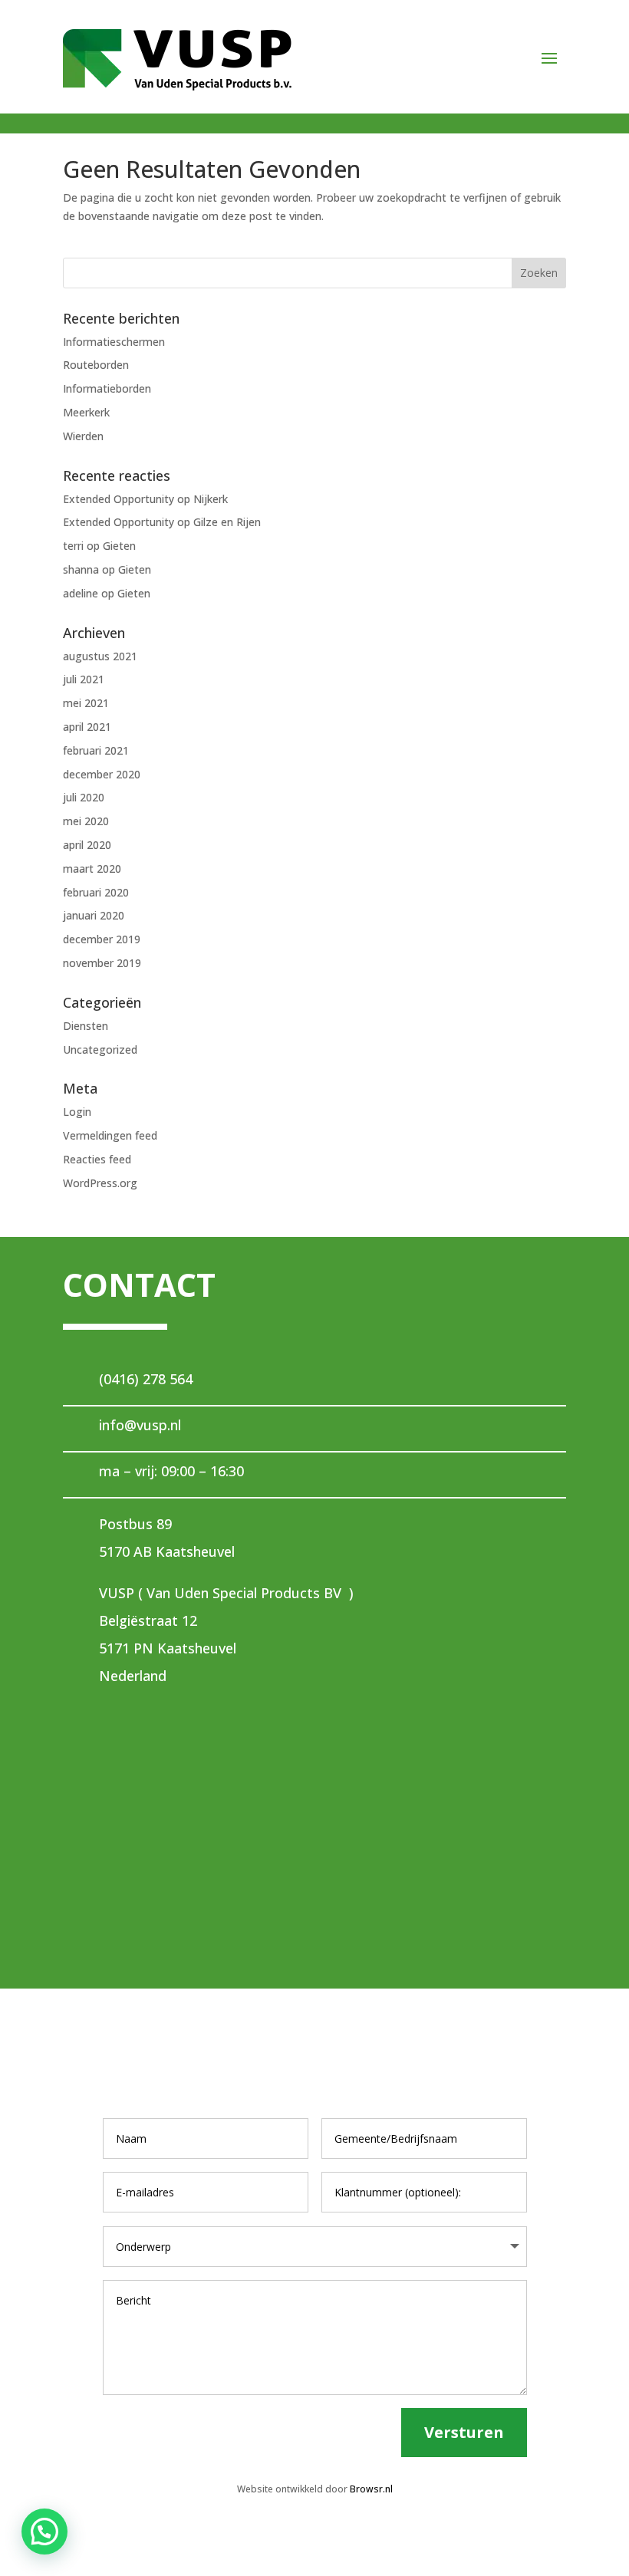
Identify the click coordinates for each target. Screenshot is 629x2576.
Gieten (119, 546)
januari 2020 (94, 915)
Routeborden (96, 365)
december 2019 (102, 939)
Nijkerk (211, 499)
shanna (81, 569)
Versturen (464, 2432)
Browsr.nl (371, 2489)
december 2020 (102, 774)
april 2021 (87, 727)
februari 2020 (96, 892)
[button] (44, 2532)
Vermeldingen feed (110, 1135)
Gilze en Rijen (227, 522)
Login (77, 1112)
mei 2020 (86, 821)
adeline (81, 593)
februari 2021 (96, 750)
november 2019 (102, 963)
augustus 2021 (100, 656)
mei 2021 (86, 703)
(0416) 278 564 (146, 1379)
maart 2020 (92, 869)
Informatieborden (107, 388)
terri (73, 546)
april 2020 (87, 845)
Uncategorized (100, 1049)
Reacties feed (97, 1159)
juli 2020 (84, 797)
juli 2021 (84, 679)
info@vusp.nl (140, 1425)
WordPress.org (100, 1183)
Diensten (86, 1026)
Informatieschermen (114, 342)
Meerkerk (86, 412)
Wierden (83, 436)
